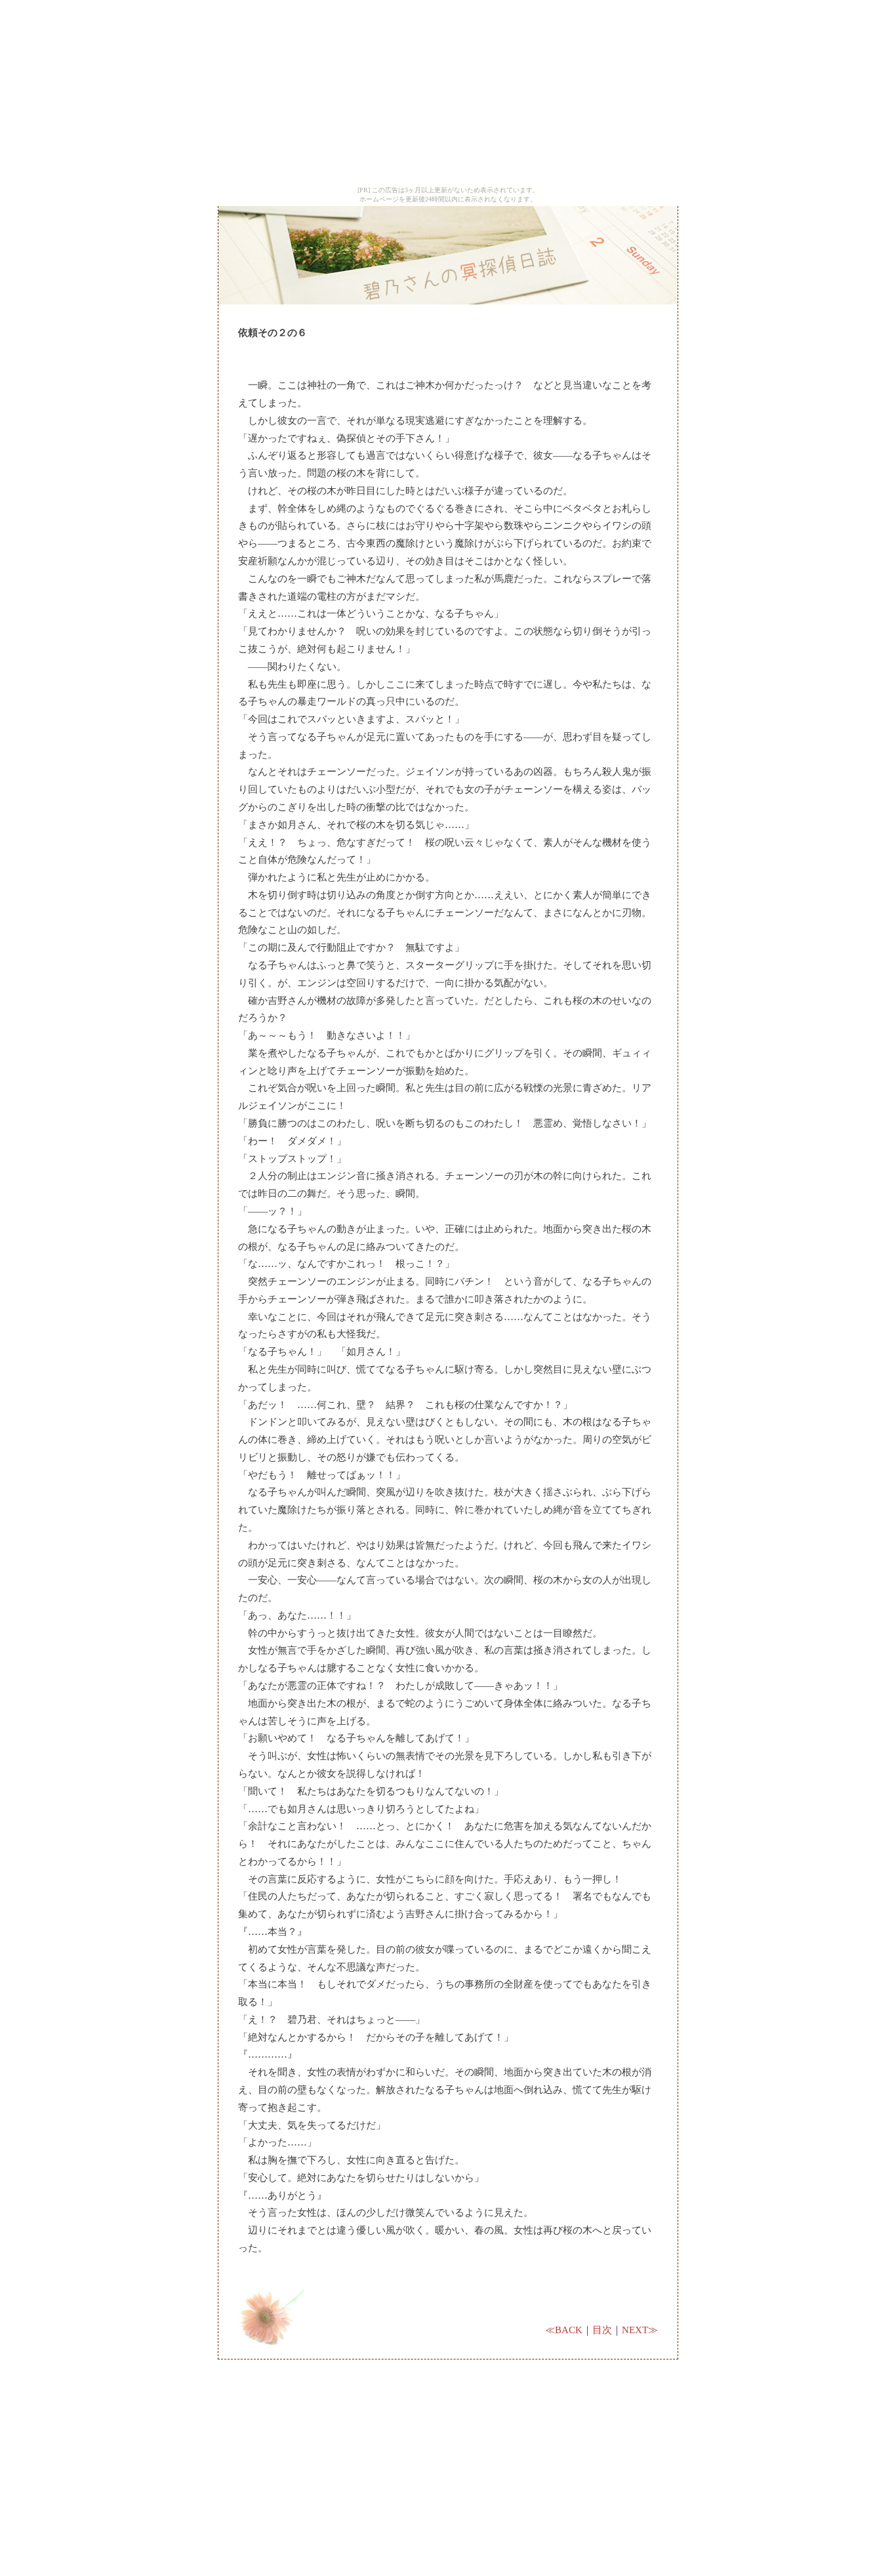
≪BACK (564, 2330)
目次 (602, 2330)
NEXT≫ (640, 2330)
